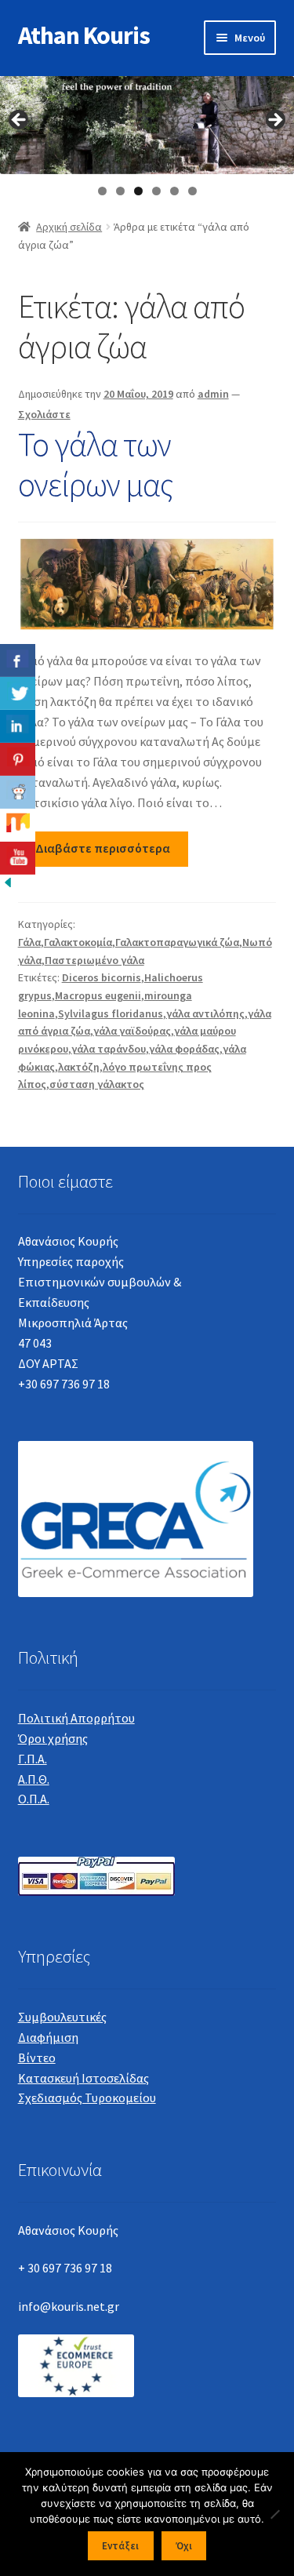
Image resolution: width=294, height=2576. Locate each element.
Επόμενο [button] (274, 121)
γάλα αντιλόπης (205, 1013)
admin (213, 394)
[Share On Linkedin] (18, 726)
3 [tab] (138, 191)
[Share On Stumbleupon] (18, 825)
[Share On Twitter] (18, 693)
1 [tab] (102, 191)
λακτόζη (79, 1067)
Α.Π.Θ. (34, 1779)
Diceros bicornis (102, 977)
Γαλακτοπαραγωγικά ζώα (177, 942)
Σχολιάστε (44, 414)
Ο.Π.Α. (34, 1799)
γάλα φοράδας (184, 1049)
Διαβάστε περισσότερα (103, 848)
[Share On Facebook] (18, 660)
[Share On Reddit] (18, 792)
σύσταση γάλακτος (97, 1084)
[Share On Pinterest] (18, 759)
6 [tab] (192, 191)
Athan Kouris (84, 35)
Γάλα (29, 942)
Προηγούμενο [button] (20, 121)
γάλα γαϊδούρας (132, 1031)
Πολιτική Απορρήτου (76, 1718)
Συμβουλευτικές (62, 2017)
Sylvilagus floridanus (111, 1013)
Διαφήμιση (48, 2037)
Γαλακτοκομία (78, 942)
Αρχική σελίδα (69, 227)
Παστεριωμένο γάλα (94, 960)
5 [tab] (174, 191)
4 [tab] (156, 191)
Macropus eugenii (98, 995)
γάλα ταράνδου (109, 1049)
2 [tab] (120, 191)
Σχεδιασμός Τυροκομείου (87, 2098)
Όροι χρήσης (53, 1738)
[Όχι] (274, 2514)
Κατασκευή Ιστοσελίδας (83, 2078)
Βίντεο (37, 2058)
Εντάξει (120, 2546)
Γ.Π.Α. (33, 1759)
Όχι (184, 2546)
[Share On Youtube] (18, 858)
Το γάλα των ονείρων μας (96, 464)
